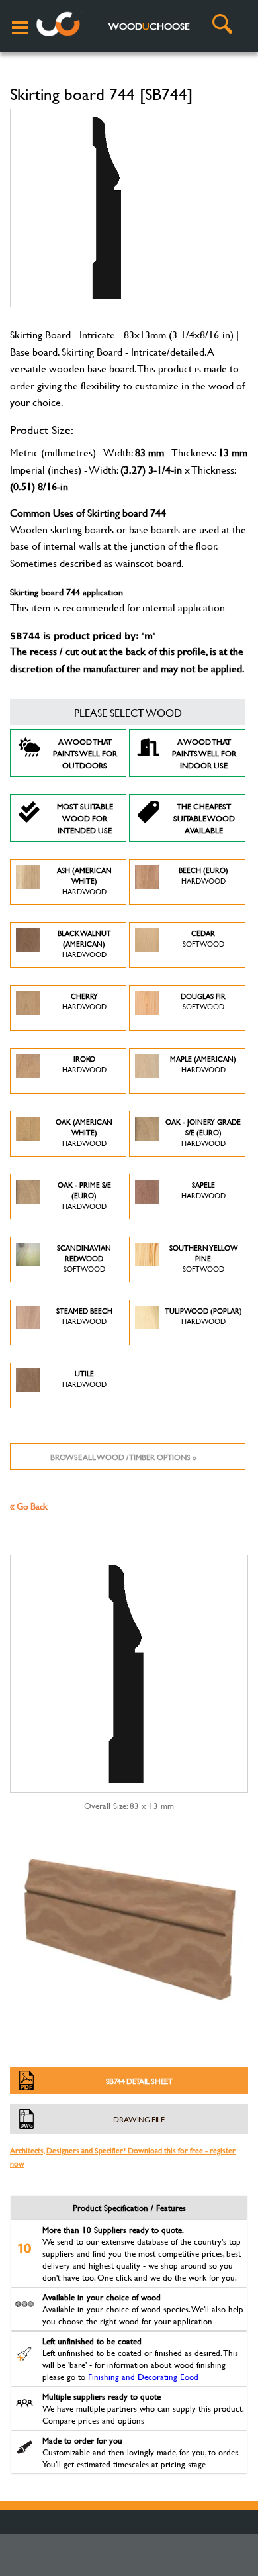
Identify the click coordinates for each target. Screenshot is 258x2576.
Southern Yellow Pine (203, 1259)
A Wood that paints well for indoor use (204, 753)
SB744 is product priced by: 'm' (83, 636)
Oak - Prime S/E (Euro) (84, 1196)
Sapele (203, 1190)
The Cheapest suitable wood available (204, 818)
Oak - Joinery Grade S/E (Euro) (203, 1133)
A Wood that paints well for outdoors (85, 753)
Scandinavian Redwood (84, 1259)
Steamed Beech (84, 1316)
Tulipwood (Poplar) (203, 1316)
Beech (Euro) (203, 876)
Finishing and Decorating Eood (143, 2377)
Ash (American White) (84, 881)
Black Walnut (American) (84, 944)
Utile (84, 1379)
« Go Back (29, 1506)
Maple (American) (203, 1064)
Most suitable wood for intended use (85, 818)
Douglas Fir (203, 1002)
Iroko (84, 1064)
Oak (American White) (84, 1133)
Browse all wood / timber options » (123, 1457)
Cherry (84, 1002)
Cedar (203, 939)
